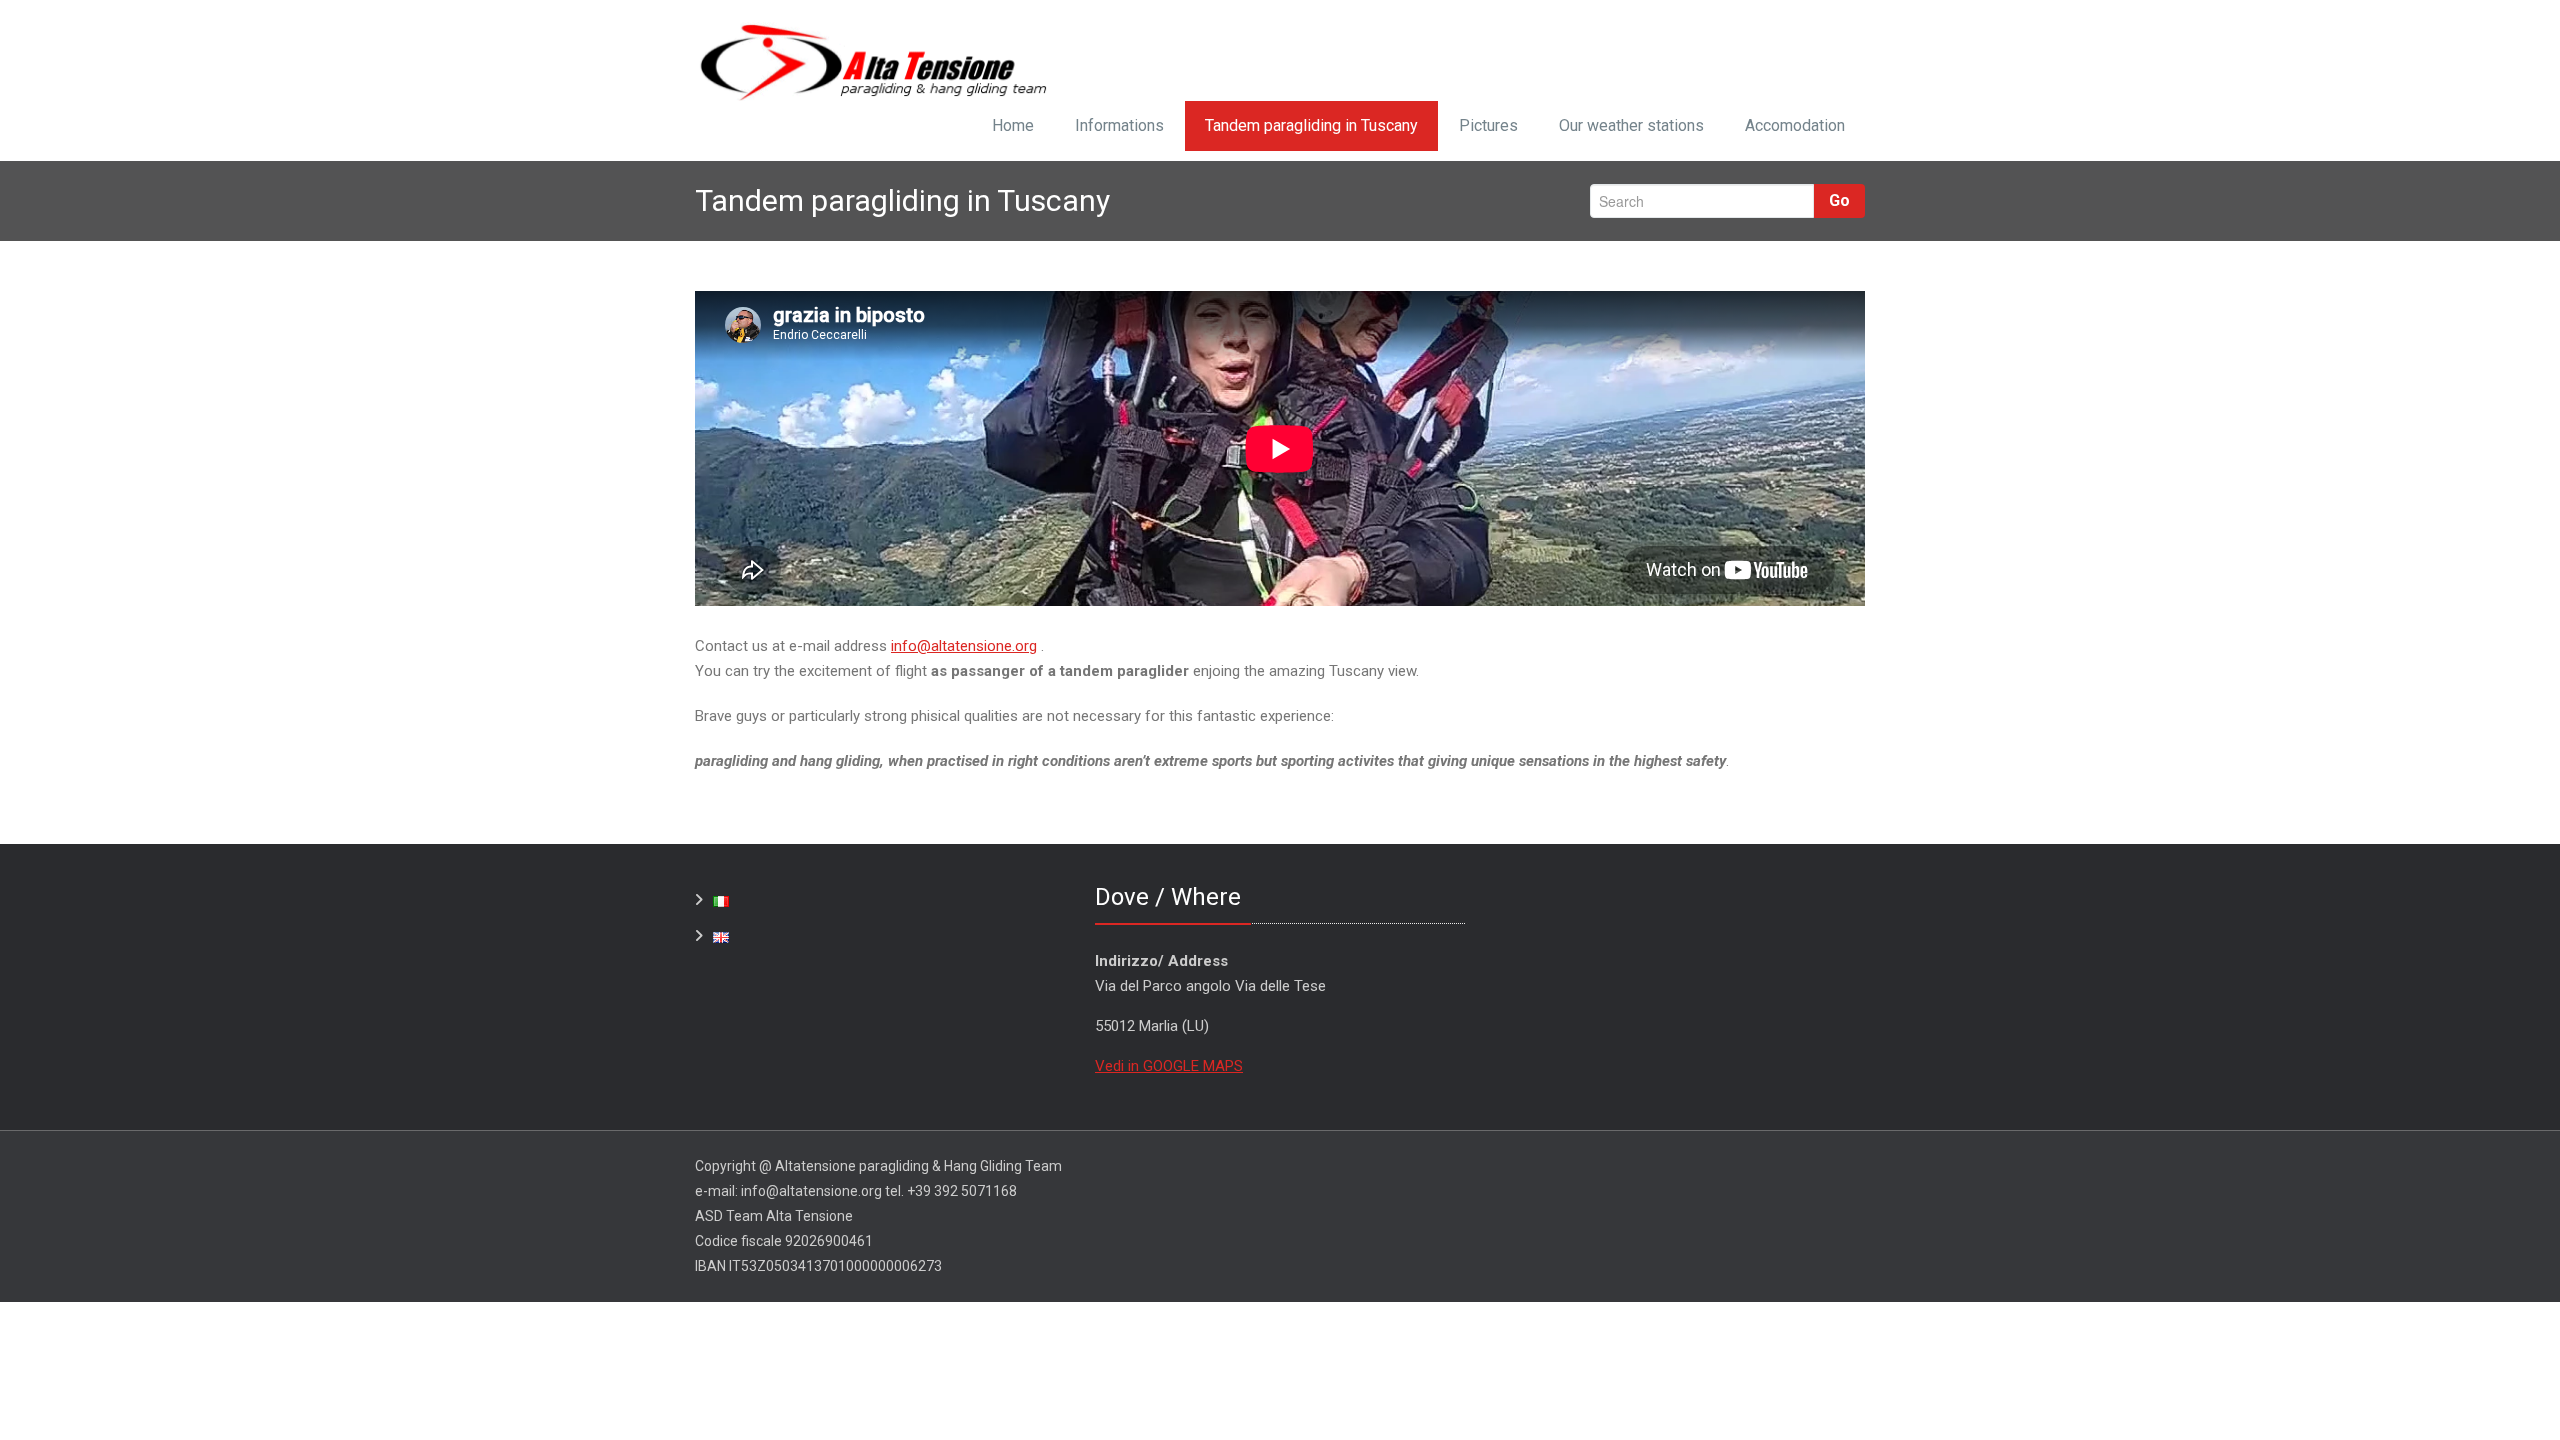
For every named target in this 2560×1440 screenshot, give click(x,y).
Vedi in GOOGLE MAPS (1169, 1066)
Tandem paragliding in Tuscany (1311, 125)
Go (1839, 200)
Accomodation (1795, 125)
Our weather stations (1631, 125)
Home (1013, 125)
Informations (1119, 125)
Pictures (1488, 125)
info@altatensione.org (964, 646)
